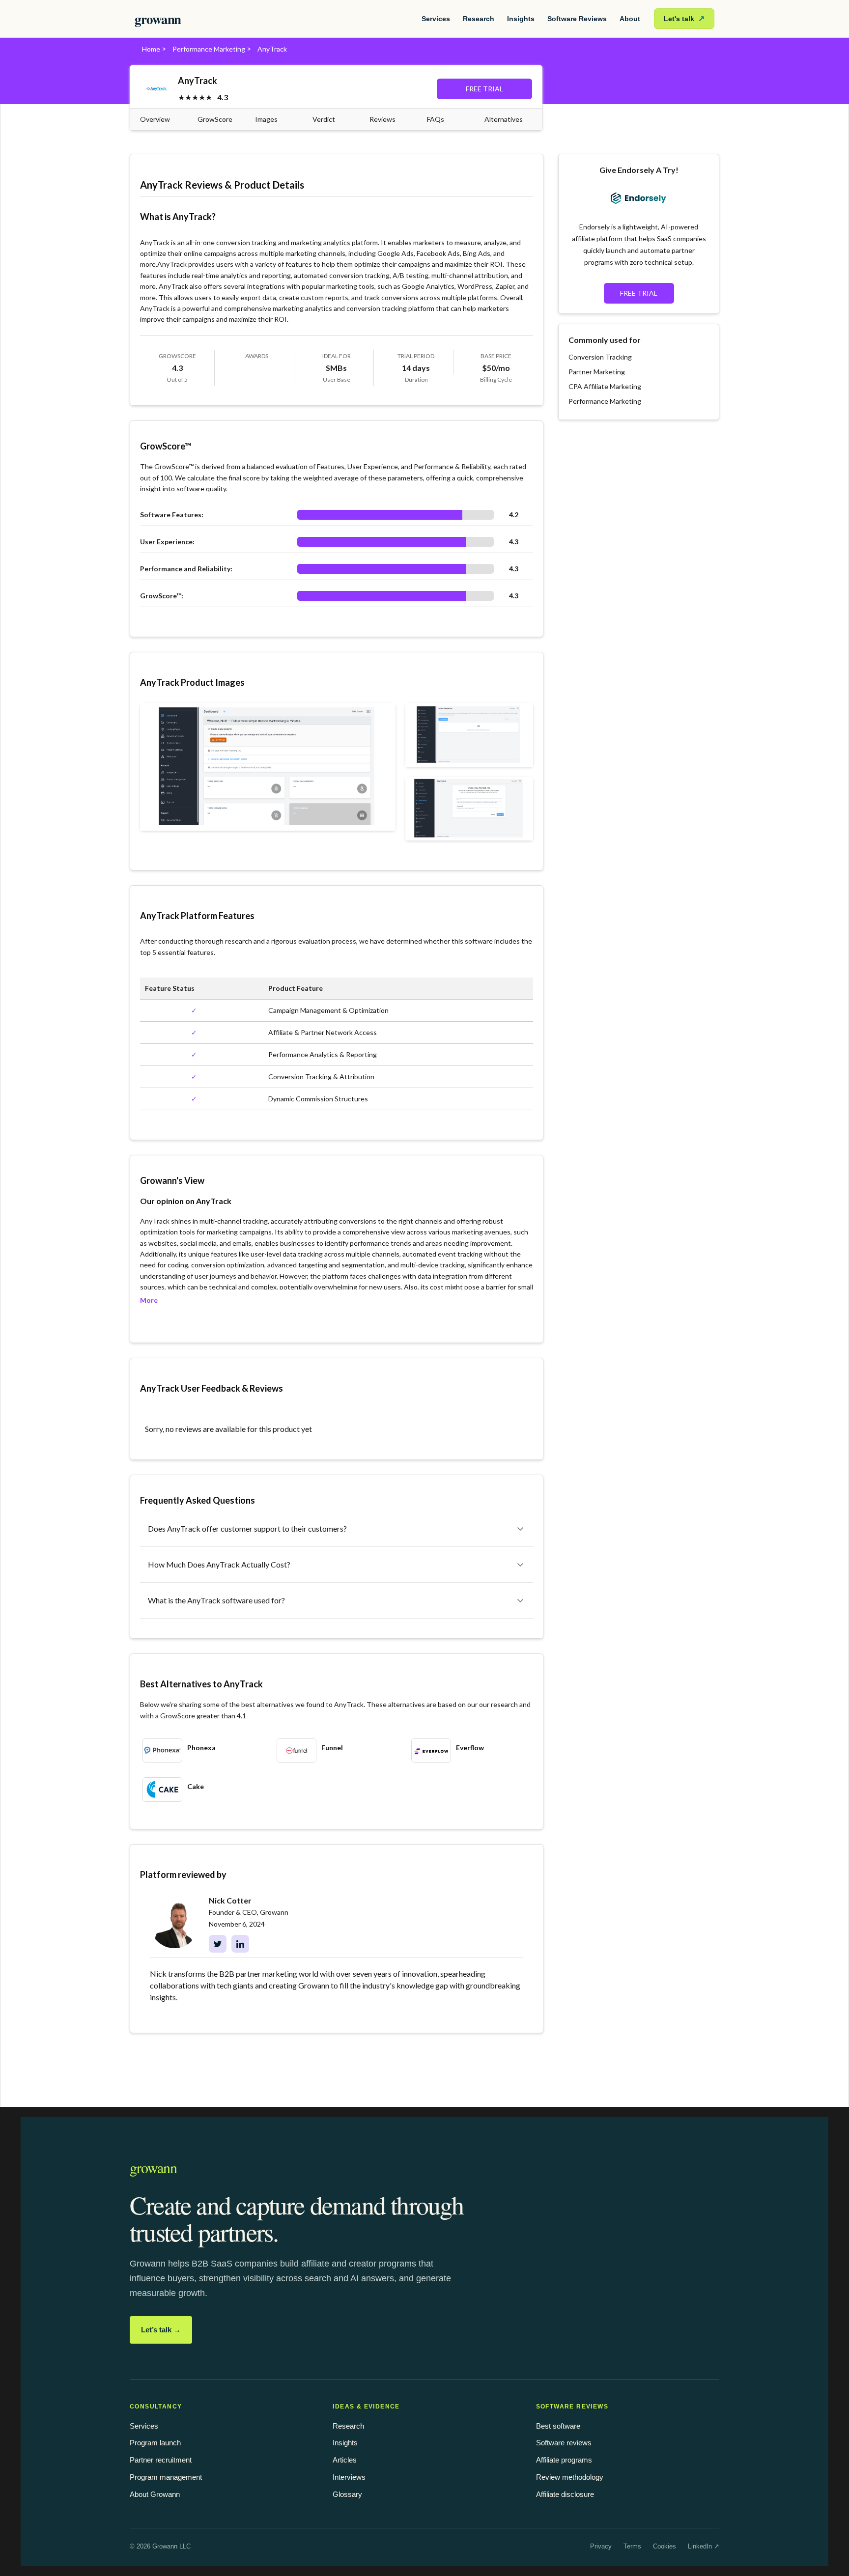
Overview (155, 119)
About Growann (155, 2494)
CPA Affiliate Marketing (605, 386)
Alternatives (504, 119)
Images (266, 119)
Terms (632, 2546)
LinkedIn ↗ (704, 2546)
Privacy (601, 2546)
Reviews (382, 119)
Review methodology (570, 2477)
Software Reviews (577, 19)
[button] (337, 1529)
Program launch (155, 2443)
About (630, 19)
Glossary (347, 2494)
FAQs (436, 119)
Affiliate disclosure (565, 2494)
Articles (345, 2460)
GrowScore (215, 119)
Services (436, 19)
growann (158, 19)
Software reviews (564, 2443)
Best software (558, 2426)
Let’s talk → (161, 2330)
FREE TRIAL (484, 89)
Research (479, 19)
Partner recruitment (161, 2460)
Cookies (665, 2546)
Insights (521, 19)
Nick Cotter (230, 1900)
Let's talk (684, 18)
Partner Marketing (597, 372)
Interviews (349, 2477)
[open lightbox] (268, 767)
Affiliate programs (564, 2460)
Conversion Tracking (600, 357)
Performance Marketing (209, 49)
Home (151, 49)
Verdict (324, 119)
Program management (166, 2477)
